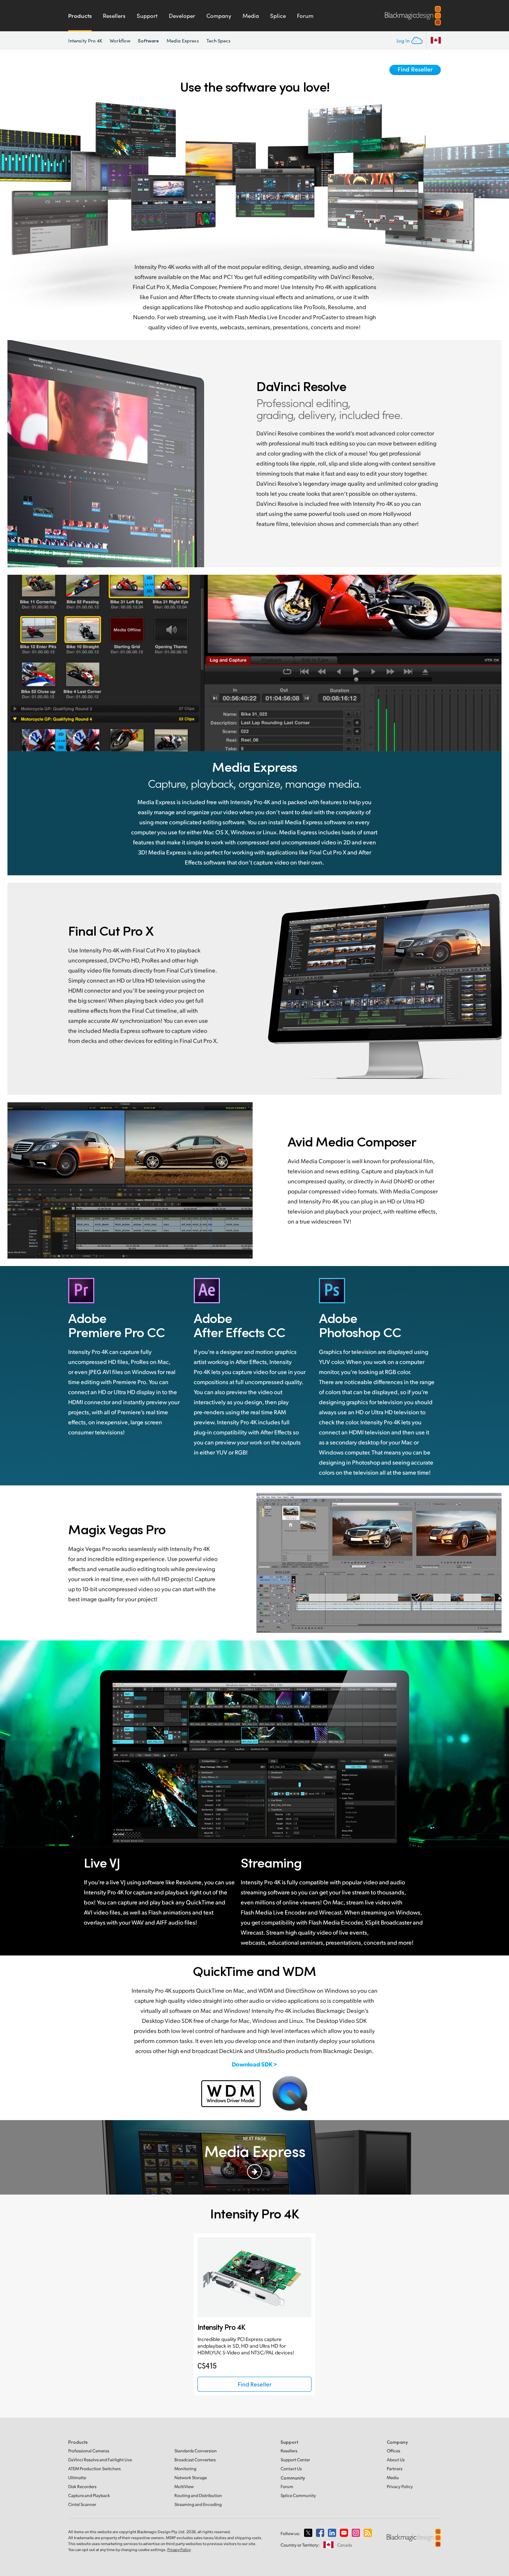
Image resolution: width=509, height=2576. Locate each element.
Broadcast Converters (195, 2460)
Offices (393, 2451)
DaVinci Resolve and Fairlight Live (100, 2460)
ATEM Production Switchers (94, 2469)
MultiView (184, 2486)
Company (219, 16)
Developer (182, 16)
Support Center (295, 2460)
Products (80, 16)
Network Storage (191, 2477)
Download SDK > (255, 2064)
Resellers (114, 16)
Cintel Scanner (82, 2504)
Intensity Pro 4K (85, 41)
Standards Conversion (196, 2451)
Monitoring (185, 2469)
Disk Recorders (82, 2486)
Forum (305, 16)
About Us (396, 2460)
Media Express (183, 41)
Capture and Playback (89, 2495)
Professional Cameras (89, 2451)
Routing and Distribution (198, 2495)
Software (148, 40)
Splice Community (298, 2495)
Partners (395, 2469)
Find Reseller (415, 69)
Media (251, 16)
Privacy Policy (400, 2486)
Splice (278, 16)
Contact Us (291, 2469)
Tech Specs (219, 41)
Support (147, 16)
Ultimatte (77, 2477)
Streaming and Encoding (198, 2504)
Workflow (120, 41)
